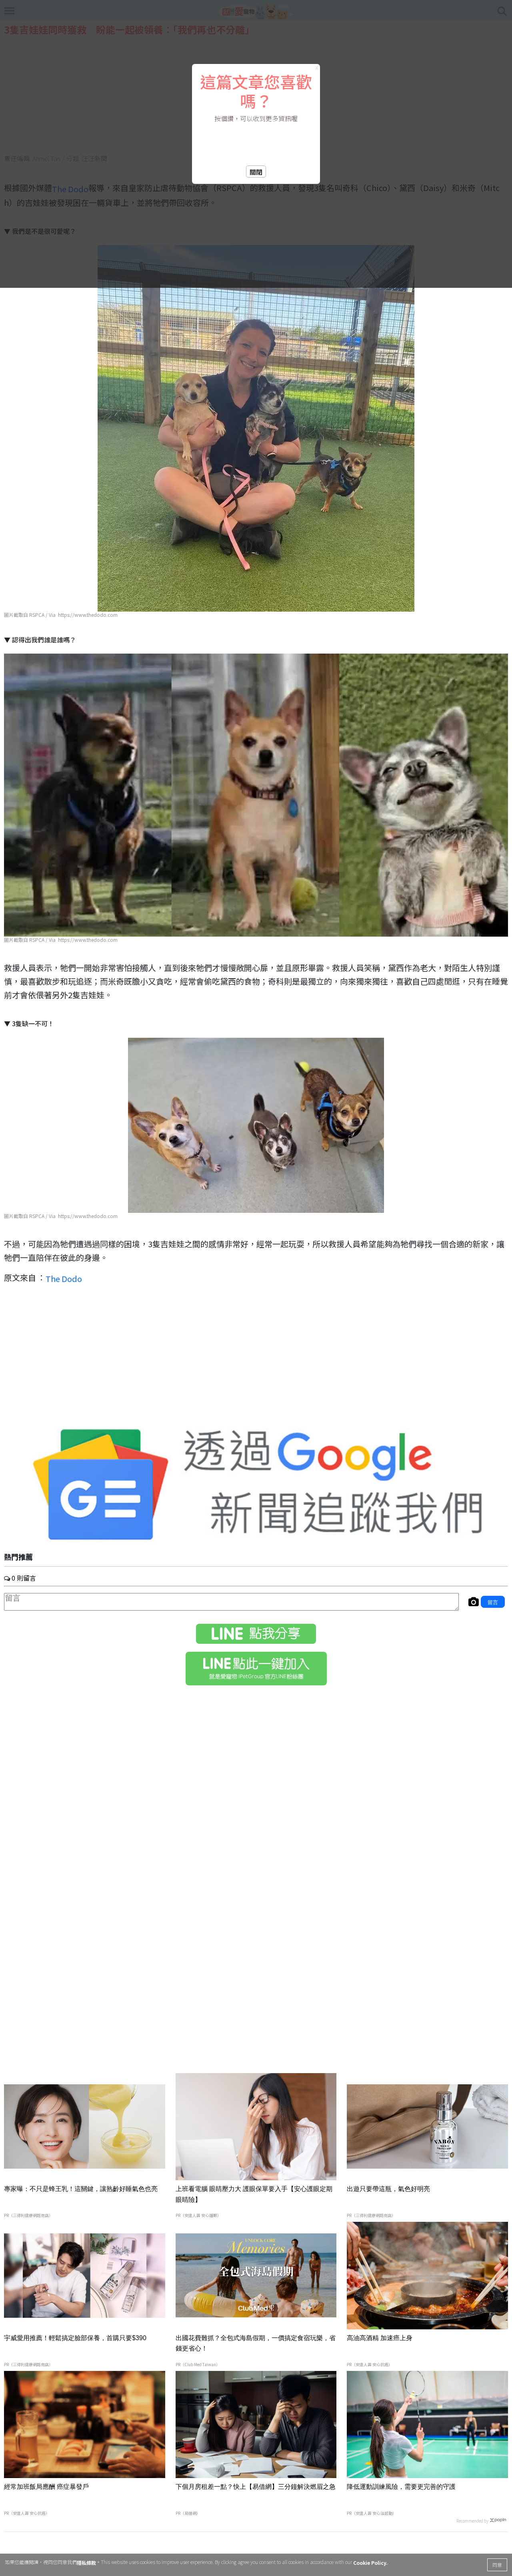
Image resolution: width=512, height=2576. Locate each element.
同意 (497, 2565)
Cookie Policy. (370, 2563)
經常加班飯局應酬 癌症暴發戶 (46, 2487)
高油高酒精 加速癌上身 (380, 2338)
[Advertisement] (256, 1359)
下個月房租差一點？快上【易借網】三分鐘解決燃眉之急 (256, 2487)
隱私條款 (86, 2563)
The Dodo (64, 1278)
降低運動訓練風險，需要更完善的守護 (401, 2487)
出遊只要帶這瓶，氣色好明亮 (388, 2189)
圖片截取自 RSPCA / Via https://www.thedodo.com (61, 615)
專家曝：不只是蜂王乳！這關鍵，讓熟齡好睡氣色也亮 (81, 2189)
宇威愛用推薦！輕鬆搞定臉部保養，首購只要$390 (75, 2338)
